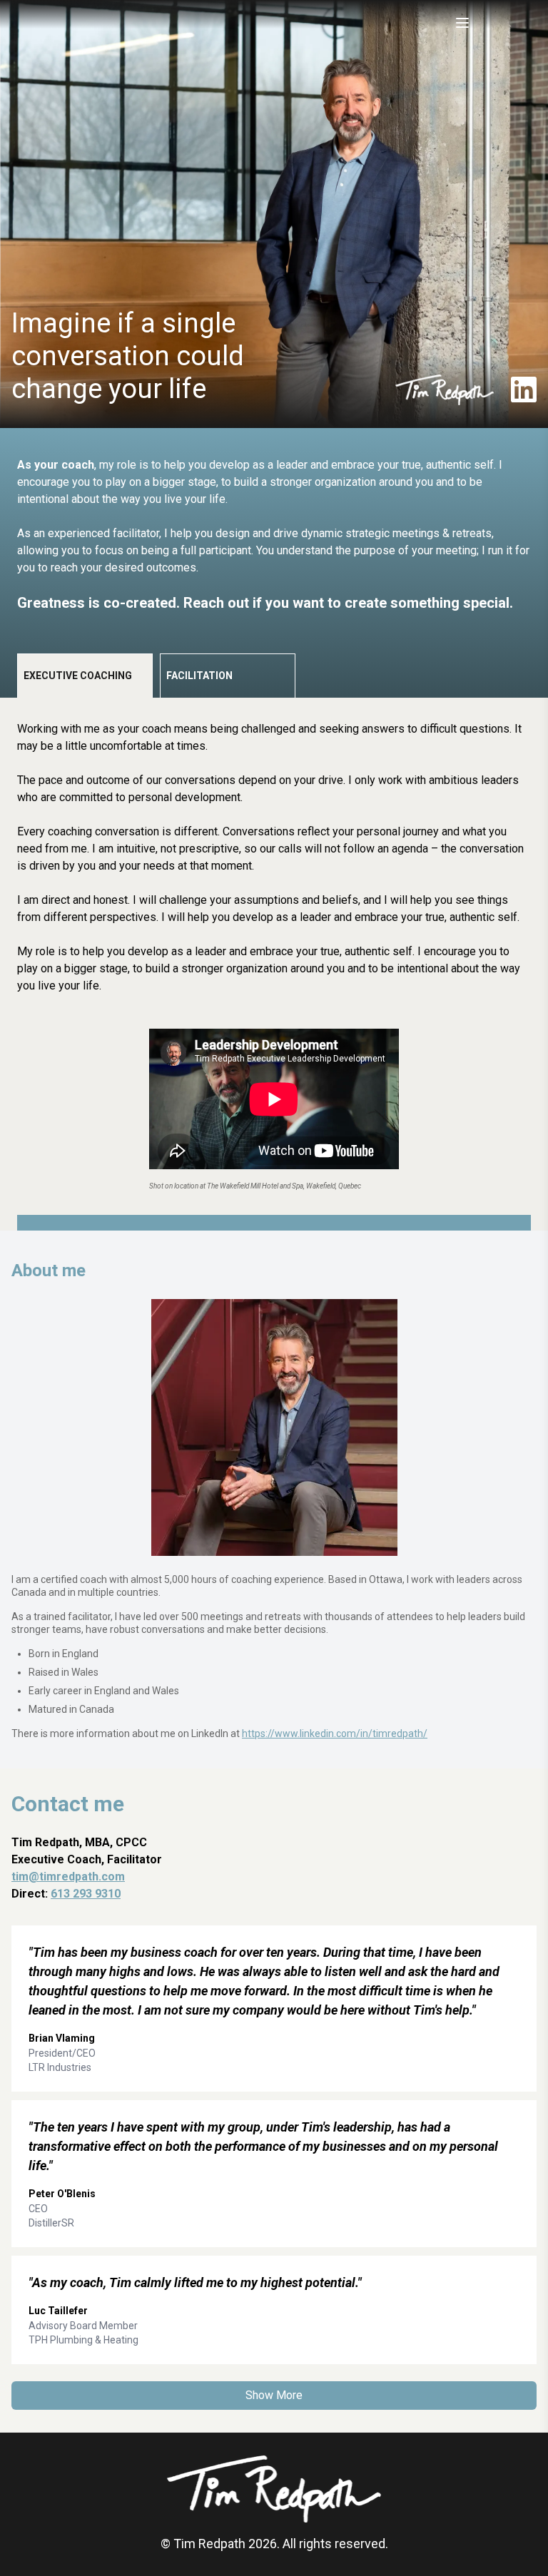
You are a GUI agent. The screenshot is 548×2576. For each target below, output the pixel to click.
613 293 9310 (86, 1894)
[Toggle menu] (462, 23)
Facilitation (199, 676)
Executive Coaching (78, 676)
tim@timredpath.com (68, 1877)
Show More (274, 2395)
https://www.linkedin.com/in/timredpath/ (335, 1734)
